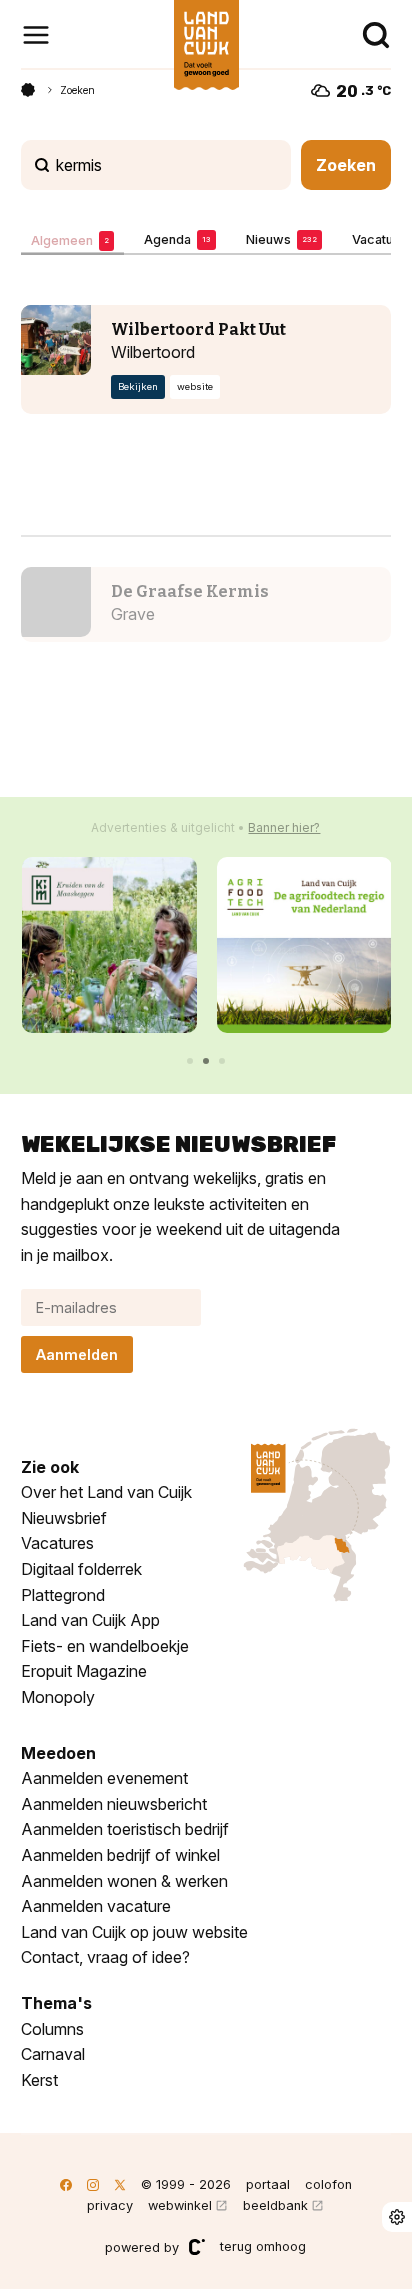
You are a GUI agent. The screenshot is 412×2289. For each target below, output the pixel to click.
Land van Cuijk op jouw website (134, 1932)
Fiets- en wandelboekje (105, 1646)
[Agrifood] (304, 944)
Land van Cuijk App (90, 1620)
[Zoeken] (376, 35)
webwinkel (180, 2205)
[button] (190, 1061)
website (195, 387)
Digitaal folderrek (81, 1569)
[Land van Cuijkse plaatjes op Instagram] (93, 2184)
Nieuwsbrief (64, 1518)
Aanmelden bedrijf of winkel (120, 1855)
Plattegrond (63, 1595)
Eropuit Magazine (84, 1671)
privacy (110, 2205)
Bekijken (138, 387)
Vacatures (57, 1543)
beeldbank (275, 2205)
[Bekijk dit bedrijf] (56, 340)
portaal (268, 2184)
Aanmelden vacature (96, 1906)
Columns (52, 2029)
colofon (328, 2184)
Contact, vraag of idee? (105, 1957)
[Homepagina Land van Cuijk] (28, 90)
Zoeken (77, 90)
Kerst (39, 2080)
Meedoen (58, 1753)
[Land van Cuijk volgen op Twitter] (120, 2184)
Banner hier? (284, 827)
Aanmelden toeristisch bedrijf (125, 1829)
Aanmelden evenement (104, 1778)
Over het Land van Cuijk (106, 1492)
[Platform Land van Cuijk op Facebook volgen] (66, 2184)
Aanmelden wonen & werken (124, 1881)
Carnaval (53, 2054)
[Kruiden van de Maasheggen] (109, 944)
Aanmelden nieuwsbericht (114, 1804)
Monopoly (58, 1697)
